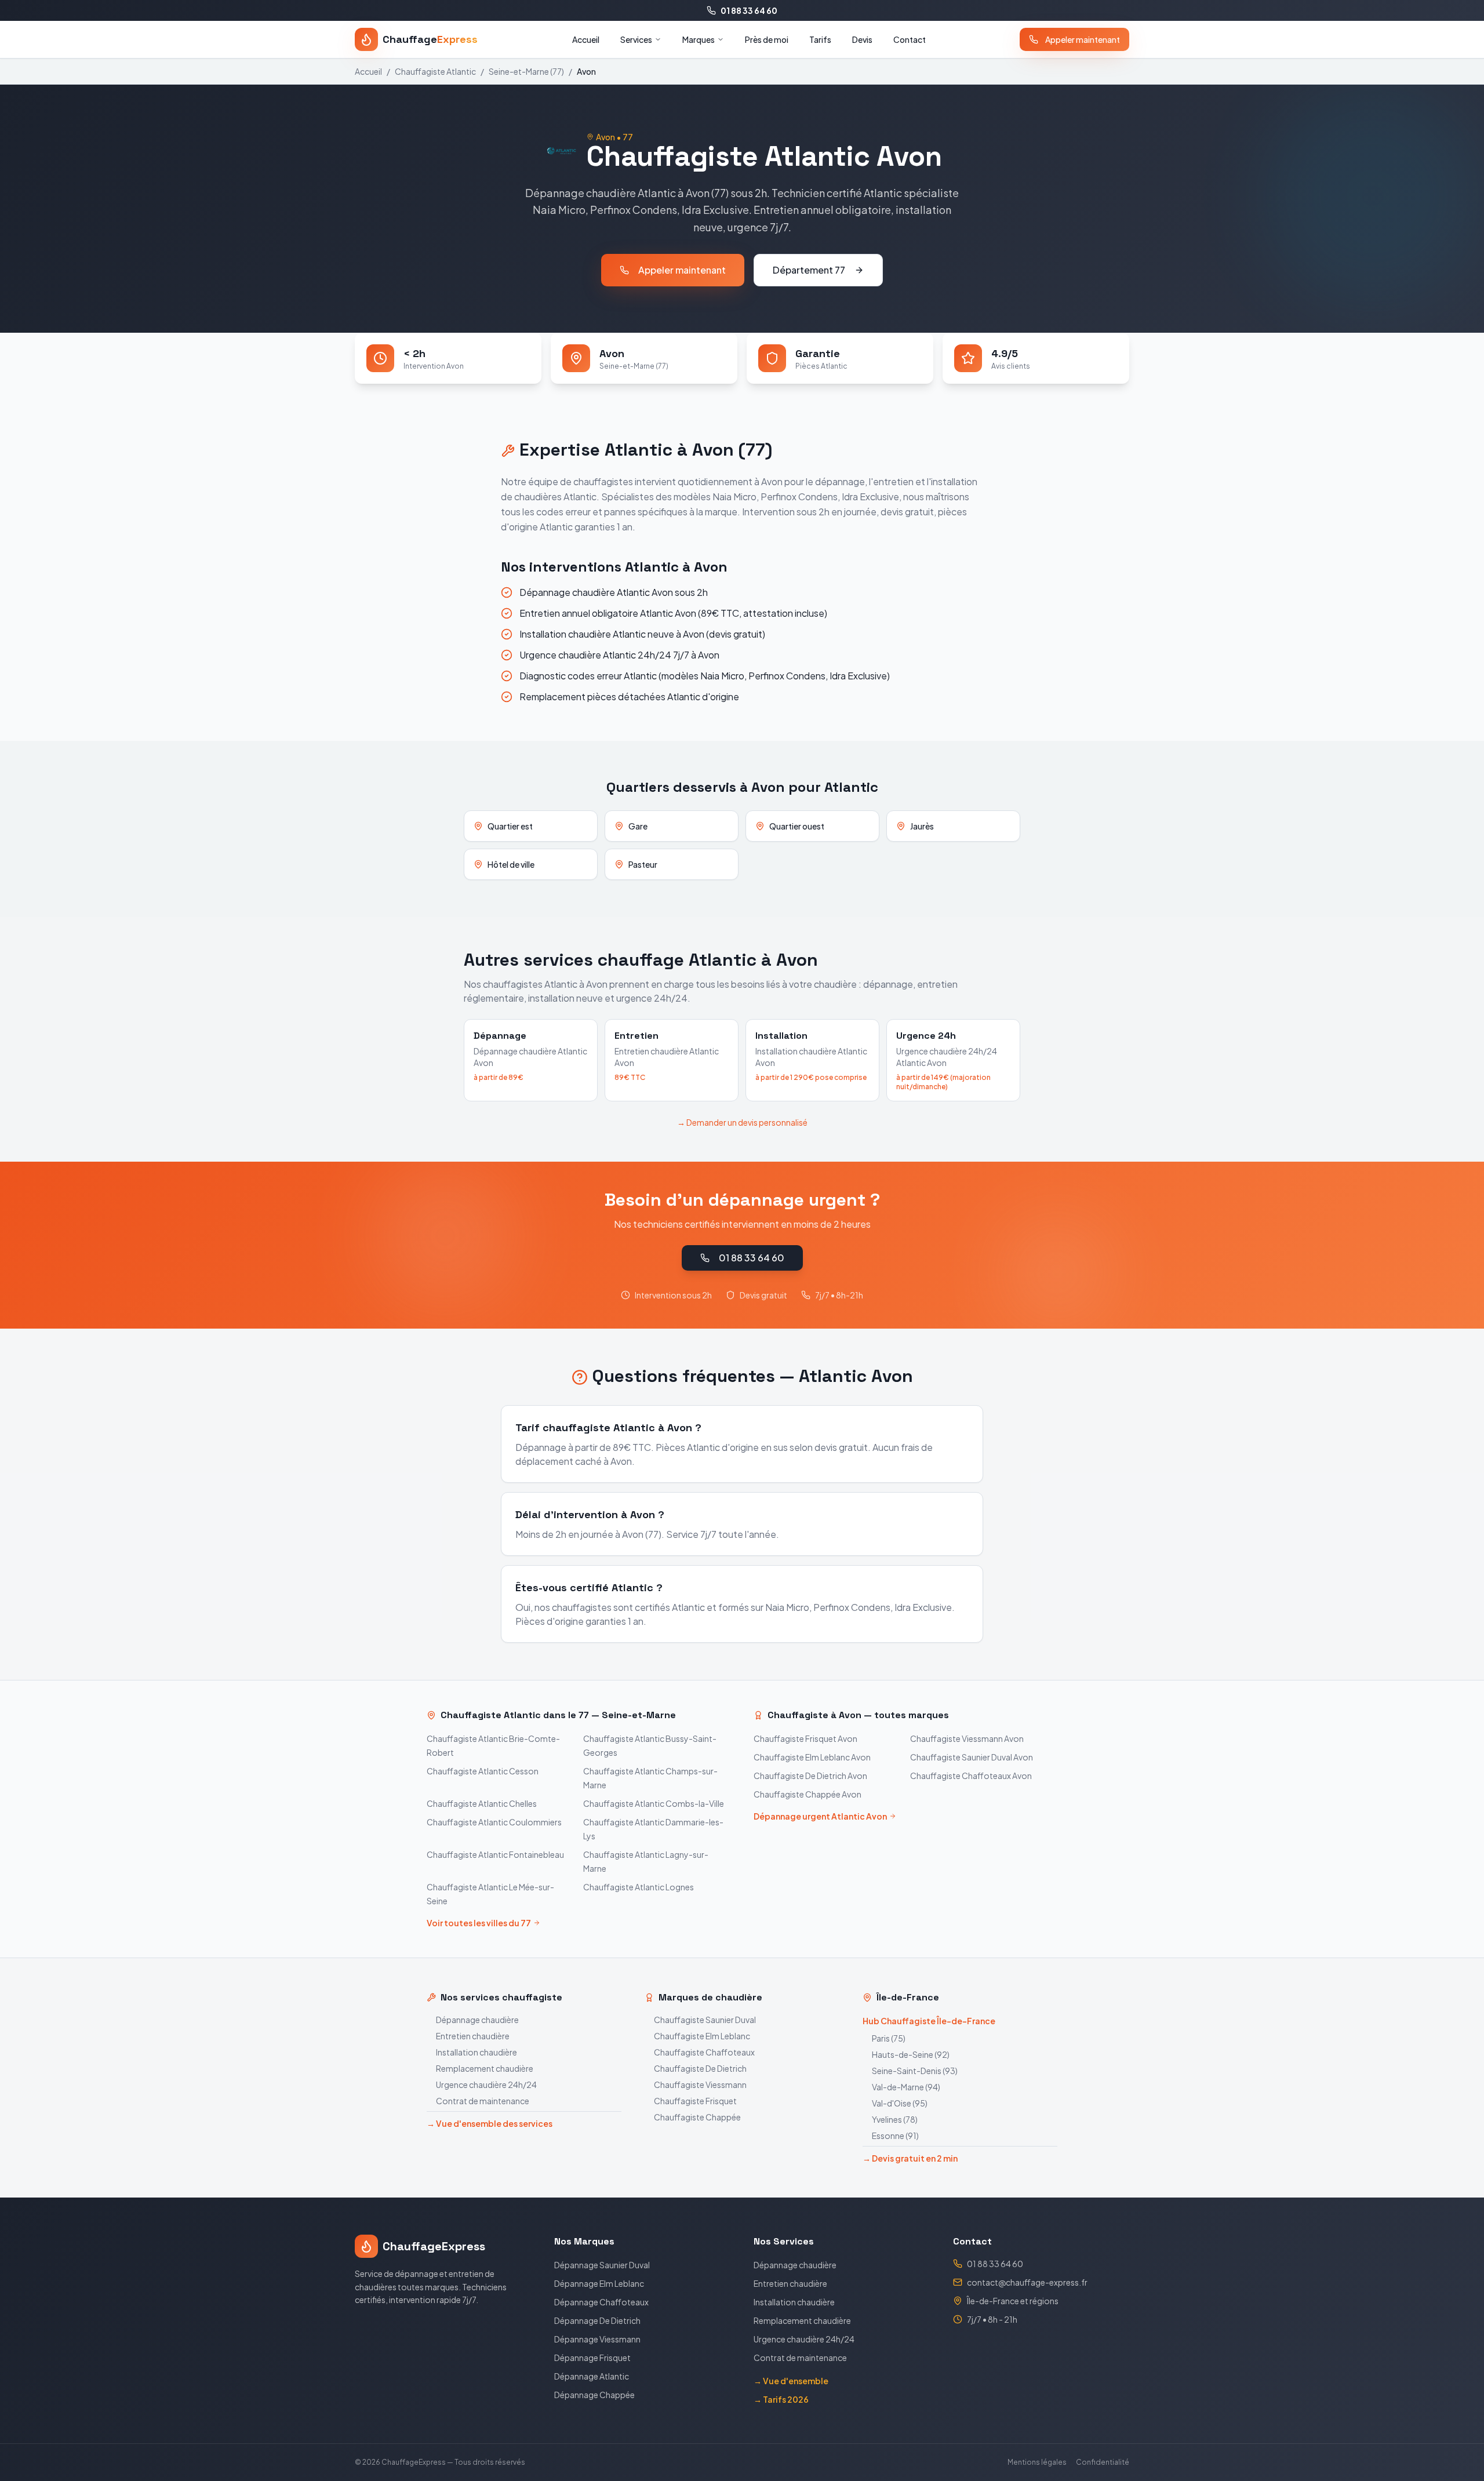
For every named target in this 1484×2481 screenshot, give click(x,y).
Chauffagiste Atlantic (435, 71)
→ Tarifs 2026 (781, 2399)
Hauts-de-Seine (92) (911, 2054)
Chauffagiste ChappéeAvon (808, 1794)
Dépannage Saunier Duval (602, 2265)
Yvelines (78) (895, 2119)
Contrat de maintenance (483, 2101)
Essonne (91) (895, 2136)
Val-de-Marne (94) (906, 2087)
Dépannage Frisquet (592, 2358)
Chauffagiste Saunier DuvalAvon (972, 1757)
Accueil (586, 39)
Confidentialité (1103, 2462)
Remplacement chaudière (485, 2068)
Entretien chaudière (473, 2036)
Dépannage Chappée (594, 2395)
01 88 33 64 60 (749, 10)
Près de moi (767, 39)
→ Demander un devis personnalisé (742, 1122)
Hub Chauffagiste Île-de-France (929, 2021)
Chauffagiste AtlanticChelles (482, 1803)
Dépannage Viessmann (597, 2339)
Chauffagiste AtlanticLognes (639, 1887)
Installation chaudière (477, 2052)
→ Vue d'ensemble (791, 2381)
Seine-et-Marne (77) (526, 71)
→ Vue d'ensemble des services (490, 2123)
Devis (862, 39)
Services (636, 39)
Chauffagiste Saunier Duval (705, 2020)
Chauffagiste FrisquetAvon (805, 1738)
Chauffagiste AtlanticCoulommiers (494, 1822)
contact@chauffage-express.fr (1027, 2282)
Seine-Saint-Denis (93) (915, 2071)
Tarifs (820, 39)
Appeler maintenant (1083, 39)
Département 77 (809, 270)
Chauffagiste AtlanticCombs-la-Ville (654, 1803)
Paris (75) (889, 2038)
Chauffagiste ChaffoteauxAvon (971, 1776)
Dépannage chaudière (477, 2020)
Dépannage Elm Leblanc (599, 2283)
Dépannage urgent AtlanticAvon (820, 1816)
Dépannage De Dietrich (597, 2320)
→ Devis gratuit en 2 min (910, 2158)
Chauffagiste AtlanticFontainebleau (495, 1854)
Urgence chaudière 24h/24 (486, 2085)
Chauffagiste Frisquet (695, 2101)
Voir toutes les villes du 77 (479, 1923)
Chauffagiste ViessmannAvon (967, 1738)
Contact (910, 39)
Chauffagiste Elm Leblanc (702, 2036)
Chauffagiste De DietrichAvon (810, 1776)
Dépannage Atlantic (592, 2376)
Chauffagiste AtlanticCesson (483, 1771)
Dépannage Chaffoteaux (601, 2302)
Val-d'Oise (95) (900, 2103)
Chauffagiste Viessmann (700, 2085)
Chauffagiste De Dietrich (700, 2068)
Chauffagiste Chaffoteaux (704, 2052)
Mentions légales (1037, 2462)
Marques (699, 39)
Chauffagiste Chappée (697, 2117)
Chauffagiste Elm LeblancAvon (812, 1757)
